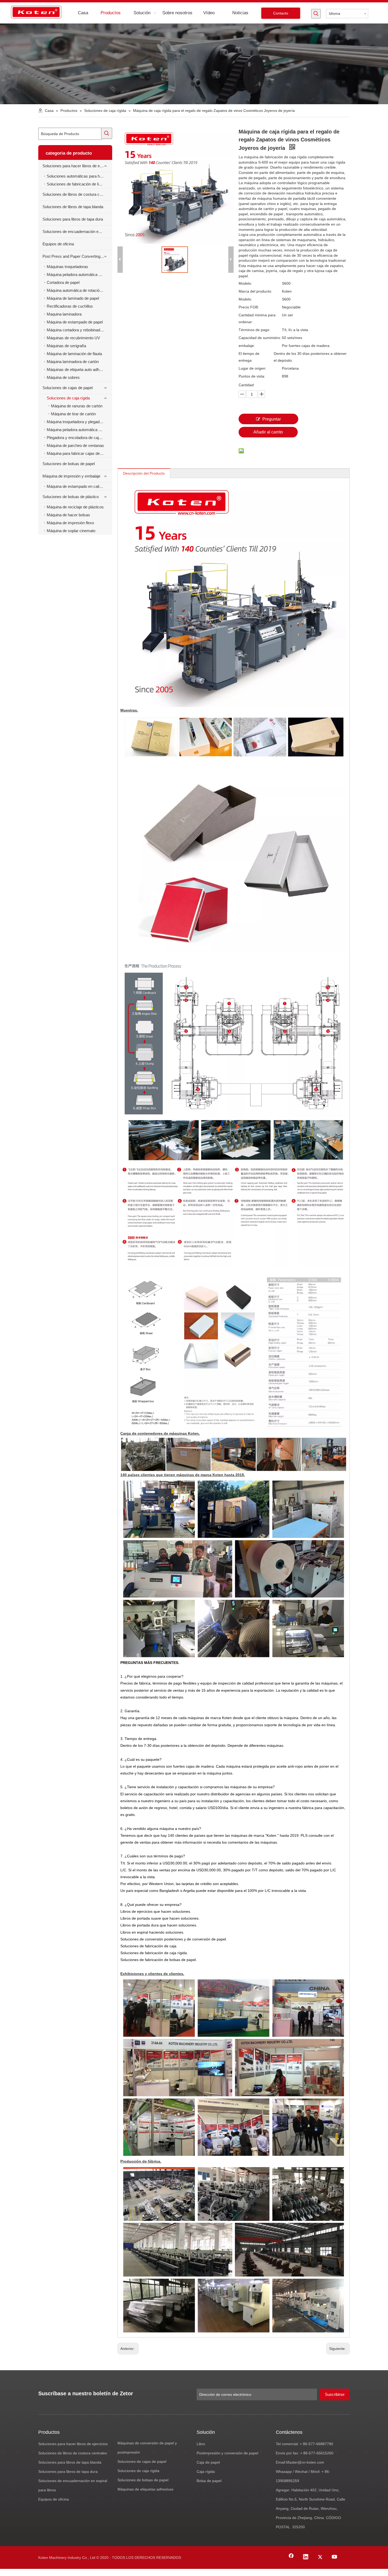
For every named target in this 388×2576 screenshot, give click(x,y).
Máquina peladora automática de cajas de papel (79, 430)
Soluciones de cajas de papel (68, 388)
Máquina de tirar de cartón (73, 414)
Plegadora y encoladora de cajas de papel (79, 438)
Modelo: (245, 283)
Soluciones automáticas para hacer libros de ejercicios (79, 176)
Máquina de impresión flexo (70, 523)
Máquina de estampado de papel (75, 322)
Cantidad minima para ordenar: (257, 318)
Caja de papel (208, 2462)
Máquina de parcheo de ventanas (75, 445)
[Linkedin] (306, 2557)
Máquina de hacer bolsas (68, 515)
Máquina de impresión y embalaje (71, 476)
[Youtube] (335, 2557)
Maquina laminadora (64, 314)
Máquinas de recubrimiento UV (73, 338)
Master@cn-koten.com (305, 2462)
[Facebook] (291, 2557)
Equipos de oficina (58, 244)
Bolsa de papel (209, 2481)
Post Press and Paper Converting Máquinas (77, 256)
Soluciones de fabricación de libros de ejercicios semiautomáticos (79, 184)
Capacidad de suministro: (260, 338)
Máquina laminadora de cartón (73, 362)
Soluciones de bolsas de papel (69, 464)
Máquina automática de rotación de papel (79, 290)
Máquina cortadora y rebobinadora (76, 330)
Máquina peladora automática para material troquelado (79, 275)
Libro (201, 2444)
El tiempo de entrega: (249, 357)
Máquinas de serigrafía (66, 346)
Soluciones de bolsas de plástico (71, 497)
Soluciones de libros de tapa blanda (73, 207)
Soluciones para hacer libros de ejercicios (77, 166)
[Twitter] (320, 2557)
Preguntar (272, 419)
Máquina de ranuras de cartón (77, 406)
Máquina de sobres (63, 377)
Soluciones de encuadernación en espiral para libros (77, 232)
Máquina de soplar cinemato (71, 531)
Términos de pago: (254, 330)
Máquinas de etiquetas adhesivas (145, 2489)
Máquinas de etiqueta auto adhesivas (79, 369)
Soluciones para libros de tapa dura (73, 219)
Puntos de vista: (252, 376)
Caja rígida (206, 2472)
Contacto (281, 13)
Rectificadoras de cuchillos (70, 306)
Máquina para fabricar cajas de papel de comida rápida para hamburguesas (79, 453)
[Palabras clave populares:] (316, 14)
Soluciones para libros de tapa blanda (70, 2462)
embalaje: (247, 346)
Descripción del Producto (144, 473)
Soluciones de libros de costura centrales (77, 194)
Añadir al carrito (268, 432)
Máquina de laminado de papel (73, 298)
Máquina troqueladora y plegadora (76, 422)
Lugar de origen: (252, 368)
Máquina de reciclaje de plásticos (75, 507)
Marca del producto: (255, 291)
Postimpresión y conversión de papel (227, 2453)
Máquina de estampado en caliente (77, 486)
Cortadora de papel (63, 282)
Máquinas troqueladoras (67, 267)
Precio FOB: (249, 307)
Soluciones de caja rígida (68, 398)
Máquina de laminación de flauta (74, 354)
